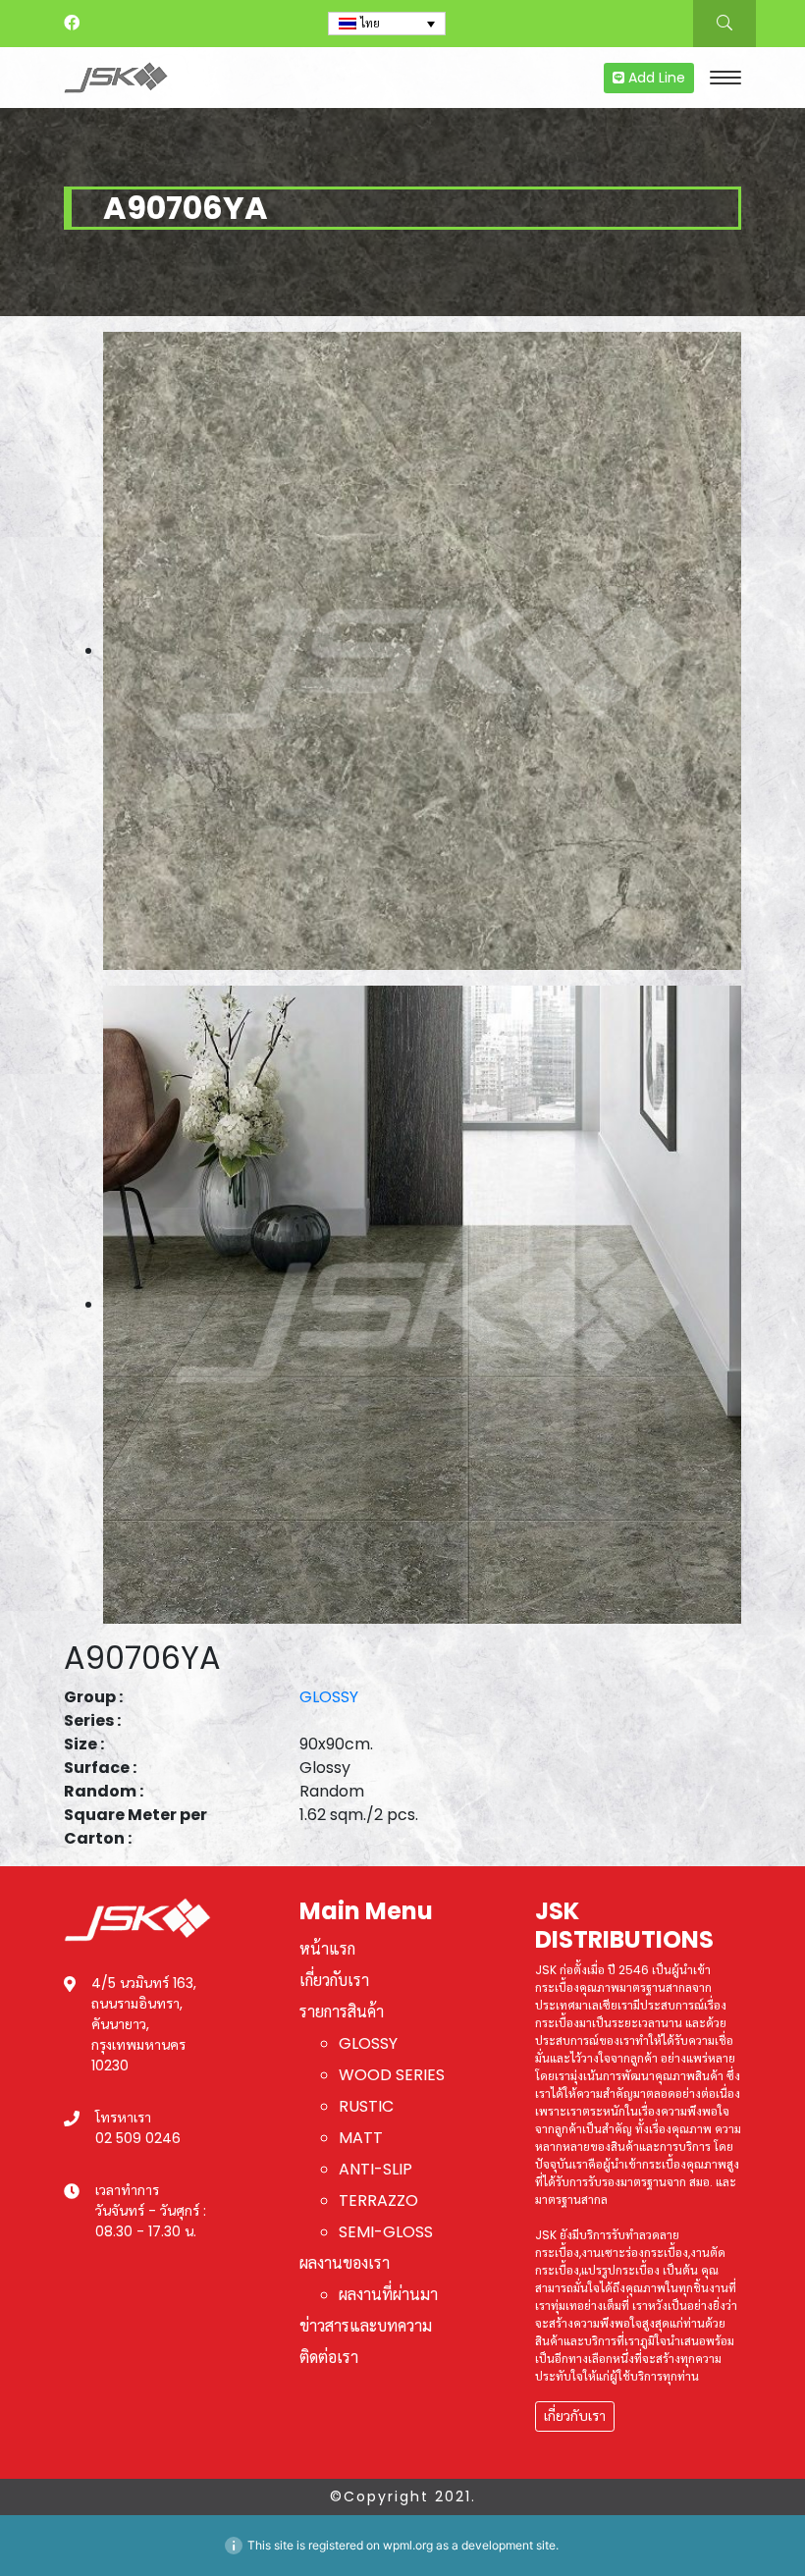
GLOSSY (329, 1697)
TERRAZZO (378, 2200)
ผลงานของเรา (345, 2263)
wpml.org (408, 2545)
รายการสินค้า (342, 2012)
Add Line (655, 78)
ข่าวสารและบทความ (366, 2326)
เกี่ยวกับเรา (334, 1981)
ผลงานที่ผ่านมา (388, 2295)
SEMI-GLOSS (386, 2232)
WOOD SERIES (392, 2075)
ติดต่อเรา (329, 2358)
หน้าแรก (327, 1949)
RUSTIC (366, 2106)
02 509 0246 (138, 2138)
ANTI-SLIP (376, 2169)
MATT (361, 2138)
